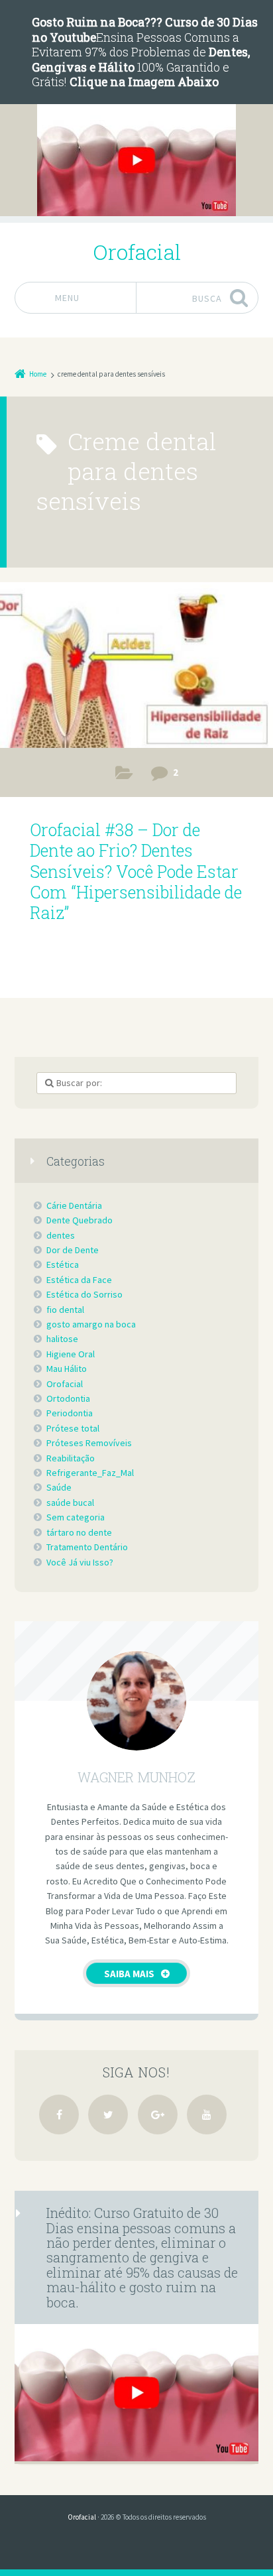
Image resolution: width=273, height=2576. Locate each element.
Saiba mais (129, 1974)
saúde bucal (70, 1503)
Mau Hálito (67, 1369)
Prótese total (73, 1428)
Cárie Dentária (74, 1205)
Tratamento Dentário (87, 1547)
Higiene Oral (71, 1354)
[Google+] (158, 2115)
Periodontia (70, 1413)
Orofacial (65, 1384)
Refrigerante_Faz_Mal (90, 1473)
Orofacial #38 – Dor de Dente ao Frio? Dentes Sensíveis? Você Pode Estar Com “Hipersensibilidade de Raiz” (136, 871)
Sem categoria (76, 1517)
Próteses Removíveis (89, 1443)
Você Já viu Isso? (80, 1562)
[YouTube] (207, 2115)
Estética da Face (79, 1280)
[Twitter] (108, 2115)
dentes (61, 1235)
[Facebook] (59, 2115)
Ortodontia (68, 1398)
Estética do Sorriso (84, 1294)
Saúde (59, 1487)
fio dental (65, 1310)
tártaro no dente (79, 1532)
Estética (63, 1264)
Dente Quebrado (80, 1220)
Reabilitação (71, 1458)
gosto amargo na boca (91, 1324)
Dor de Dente (124, 775)
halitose (62, 1339)
